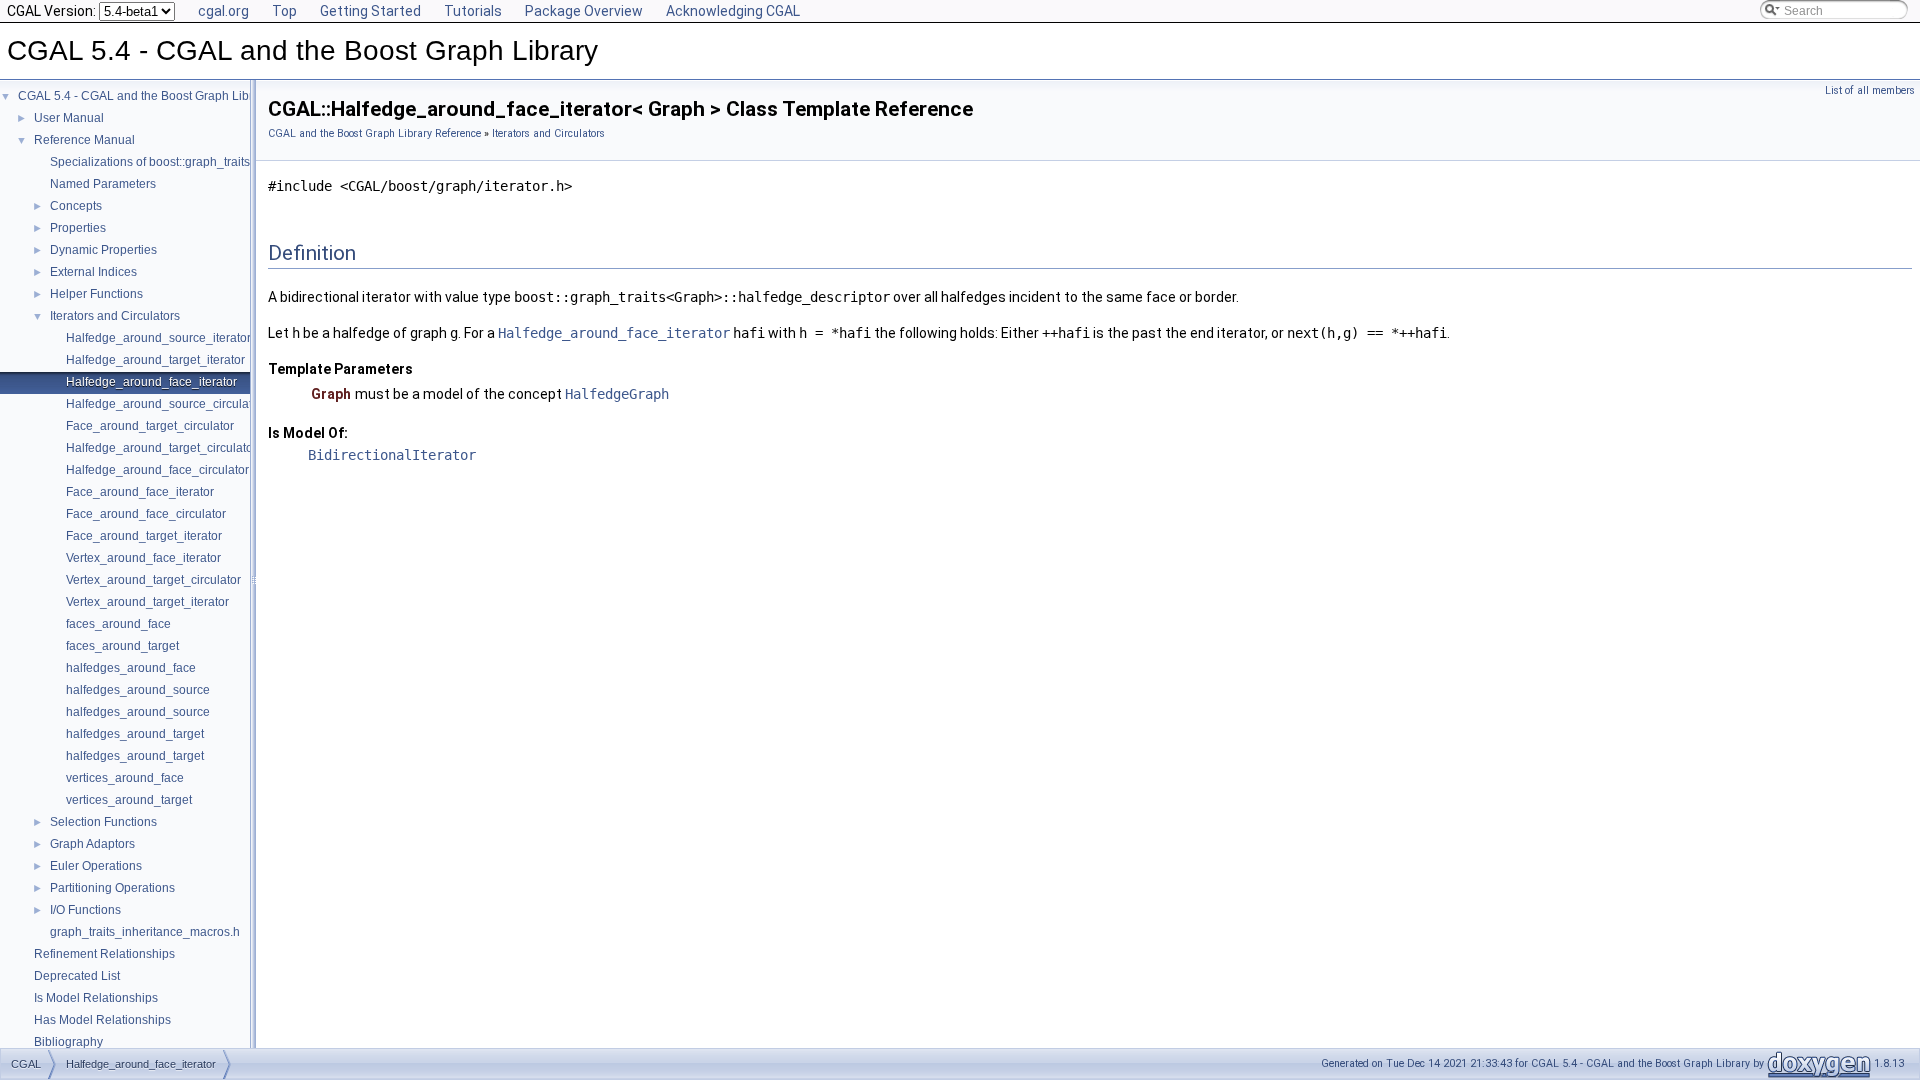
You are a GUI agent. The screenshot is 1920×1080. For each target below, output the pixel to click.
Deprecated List (77, 976)
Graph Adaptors (92, 844)
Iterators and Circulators (115, 316)
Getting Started (370, 11)
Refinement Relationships (104, 954)
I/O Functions (85, 910)
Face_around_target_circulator (150, 426)
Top (284, 11)
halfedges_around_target (135, 734)
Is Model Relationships (96, 998)
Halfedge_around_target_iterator (155, 360)
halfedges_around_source (138, 690)
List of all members (1870, 90)
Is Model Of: (308, 433)
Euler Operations (96, 866)
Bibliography (68, 1042)
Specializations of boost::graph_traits (150, 162)
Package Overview (584, 11)
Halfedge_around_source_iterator (158, 338)
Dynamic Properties (103, 250)
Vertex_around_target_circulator (153, 580)
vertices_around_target (129, 800)
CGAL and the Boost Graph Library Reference (374, 133)
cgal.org (223, 11)
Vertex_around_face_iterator (143, 558)
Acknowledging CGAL (733, 11)
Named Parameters (103, 184)
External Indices (93, 272)
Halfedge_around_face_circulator (157, 470)
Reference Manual (84, 140)
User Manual (69, 118)
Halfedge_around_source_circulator (164, 404)
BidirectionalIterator (392, 455)
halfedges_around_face (131, 668)
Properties (78, 228)
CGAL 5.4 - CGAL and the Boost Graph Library (144, 96)
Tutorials (473, 11)
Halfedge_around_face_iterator (151, 382)
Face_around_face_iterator (140, 492)
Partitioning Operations (112, 888)
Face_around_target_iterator (144, 536)
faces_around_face (118, 624)
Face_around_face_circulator (146, 514)
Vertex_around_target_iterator (147, 602)
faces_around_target (122, 646)
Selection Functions (103, 822)
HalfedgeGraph (617, 394)
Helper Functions (96, 294)
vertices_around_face (125, 778)
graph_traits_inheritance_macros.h (145, 932)
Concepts (76, 206)
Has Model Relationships (102, 1020)
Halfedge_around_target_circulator (161, 448)
